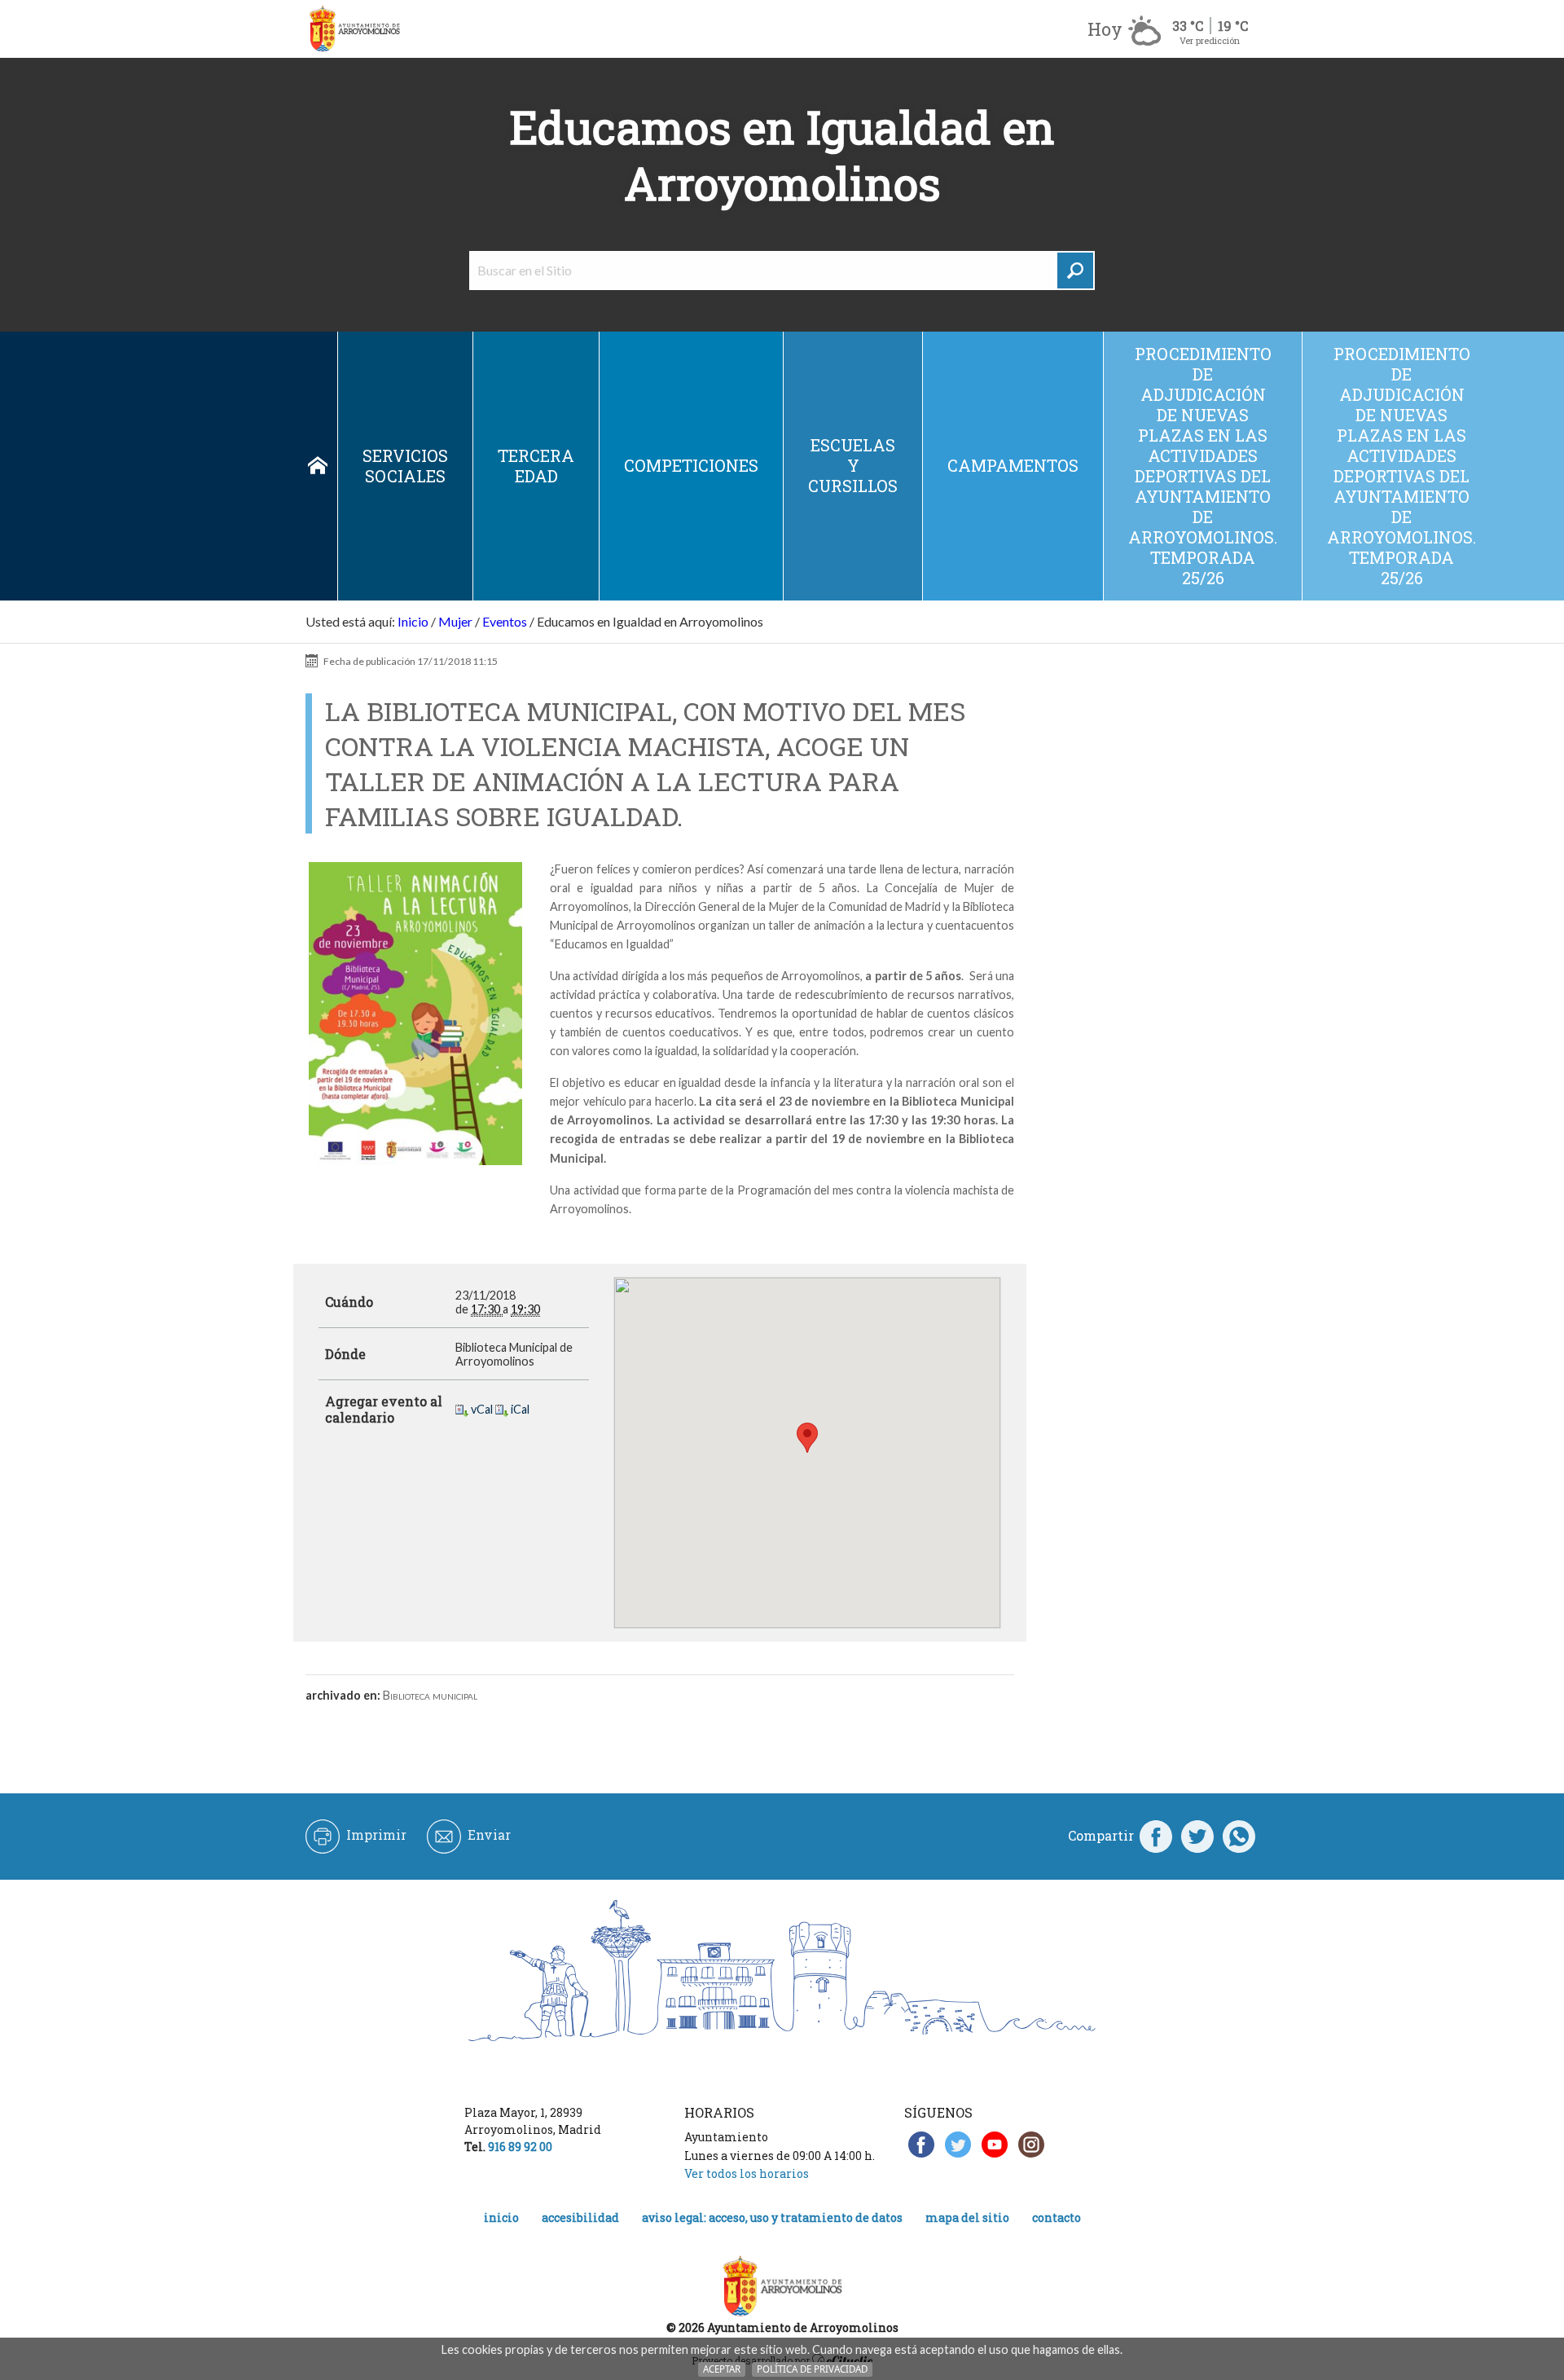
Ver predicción (1210, 40)
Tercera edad (536, 466)
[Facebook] (1156, 1836)
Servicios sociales (405, 466)
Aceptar (722, 2369)
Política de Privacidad (812, 2369)
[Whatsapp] (1239, 1836)
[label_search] (1075, 271)
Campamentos (1013, 465)
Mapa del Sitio (967, 2217)
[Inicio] (354, 29)
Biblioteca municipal (430, 1695)
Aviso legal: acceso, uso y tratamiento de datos (772, 2217)
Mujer (455, 621)
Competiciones (691, 465)
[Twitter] (1197, 1836)
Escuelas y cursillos (853, 465)
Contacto (1057, 2217)
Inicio (318, 466)
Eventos (505, 621)
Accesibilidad (580, 2217)
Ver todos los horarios (747, 2173)
